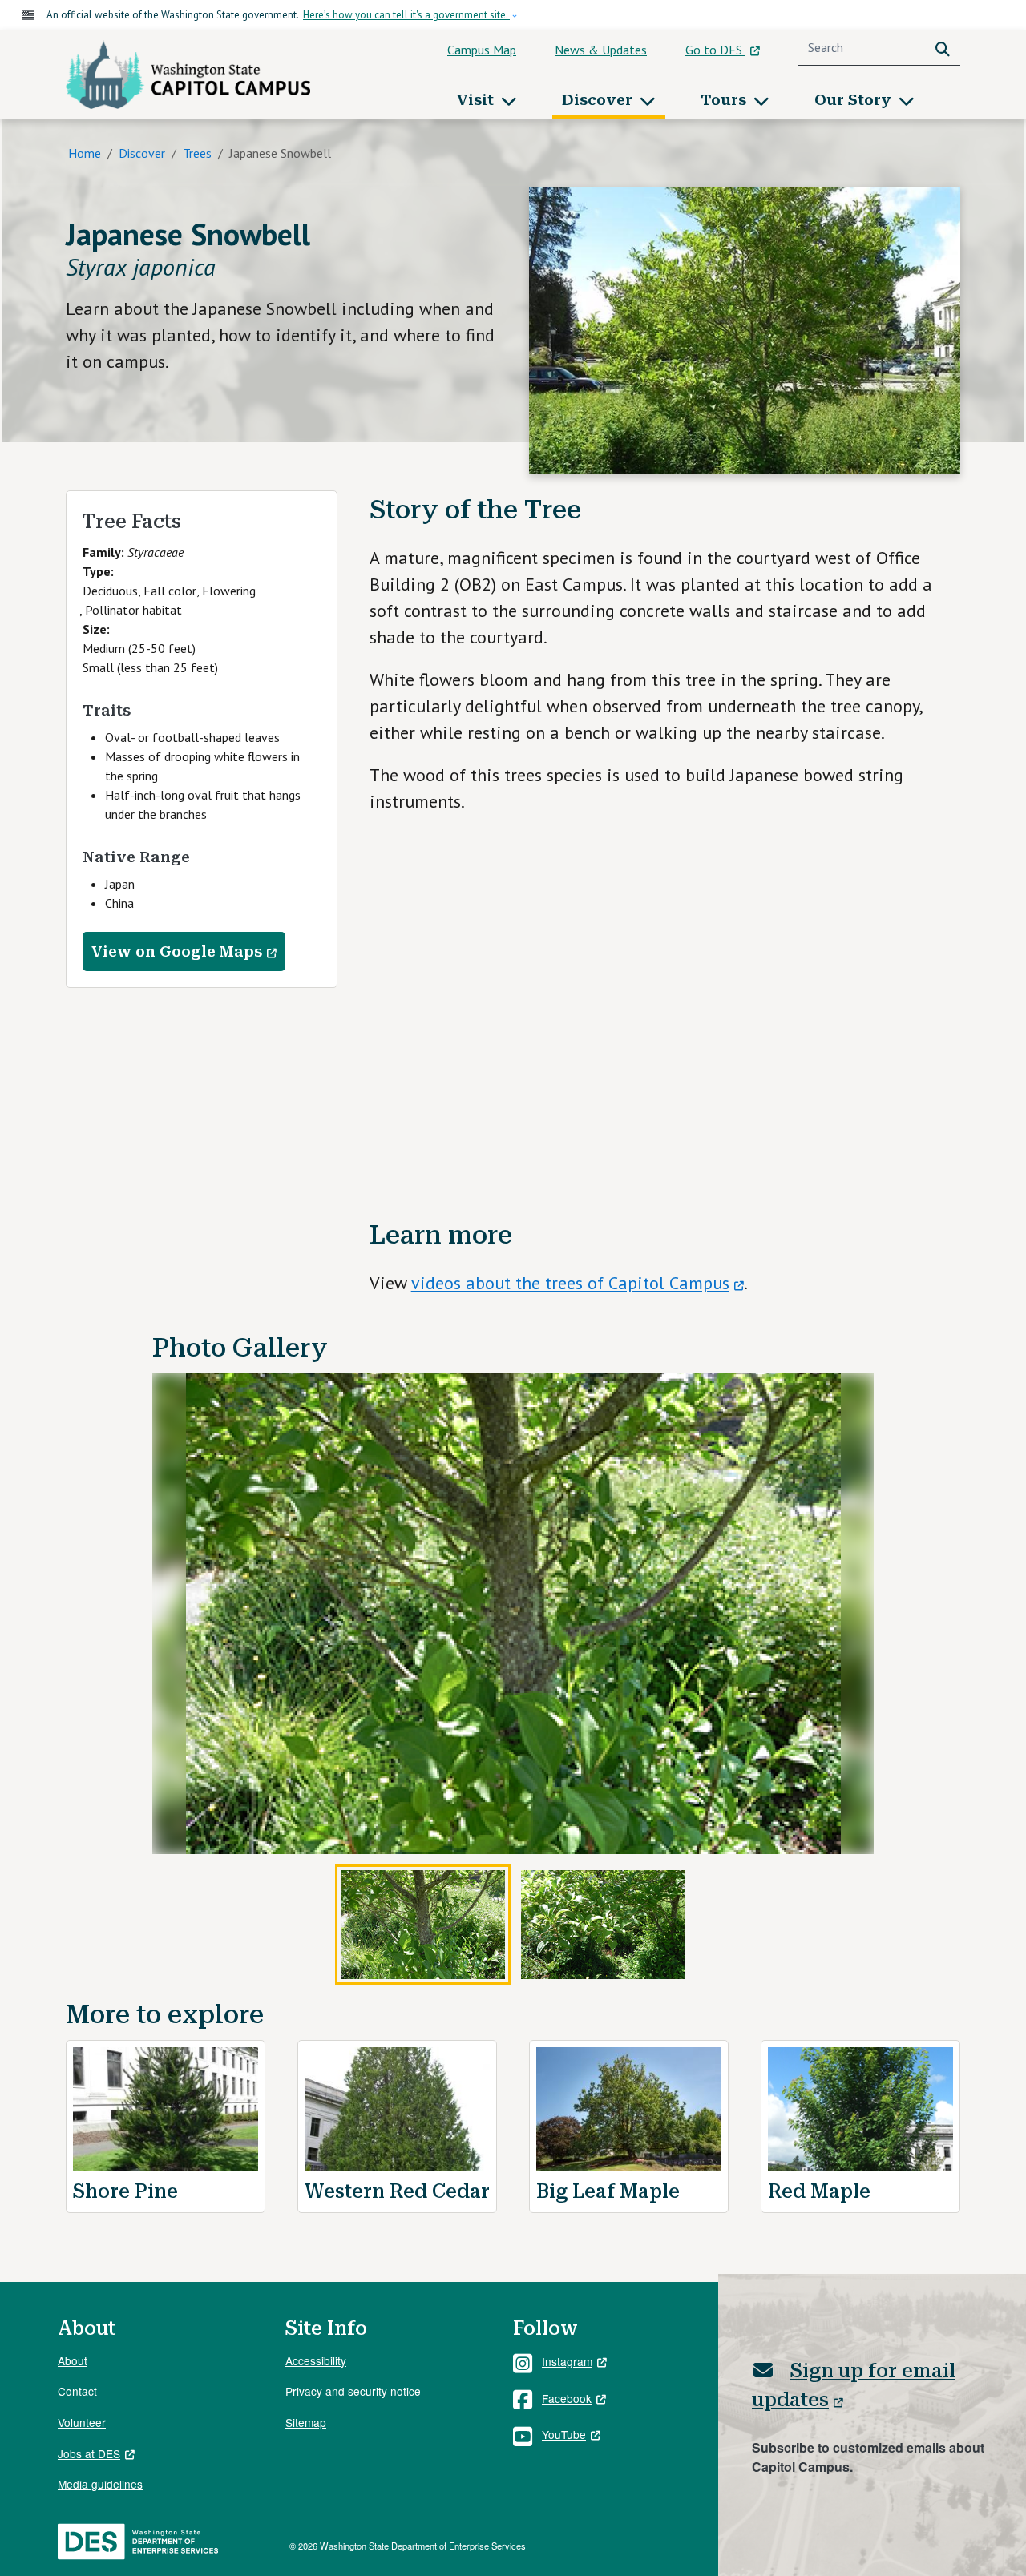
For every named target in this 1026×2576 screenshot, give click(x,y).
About (73, 2360)
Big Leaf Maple (608, 2191)
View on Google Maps (177, 951)
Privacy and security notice (353, 2391)
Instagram (567, 2361)
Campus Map (482, 50)
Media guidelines (100, 2484)
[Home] (188, 75)
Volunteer (82, 2422)
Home (85, 153)
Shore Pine (125, 2191)
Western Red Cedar (397, 2191)
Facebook (567, 2398)
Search (946, 48)
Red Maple (819, 2191)
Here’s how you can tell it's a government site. (406, 15)
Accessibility (316, 2360)
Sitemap (306, 2422)
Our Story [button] (855, 100)
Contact (77, 2391)
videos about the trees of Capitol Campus (570, 1283)
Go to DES (715, 50)
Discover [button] (599, 100)
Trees (197, 153)
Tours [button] (725, 100)
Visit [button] (477, 100)
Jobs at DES (89, 2453)
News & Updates (601, 50)
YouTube (564, 2434)
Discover (142, 153)
